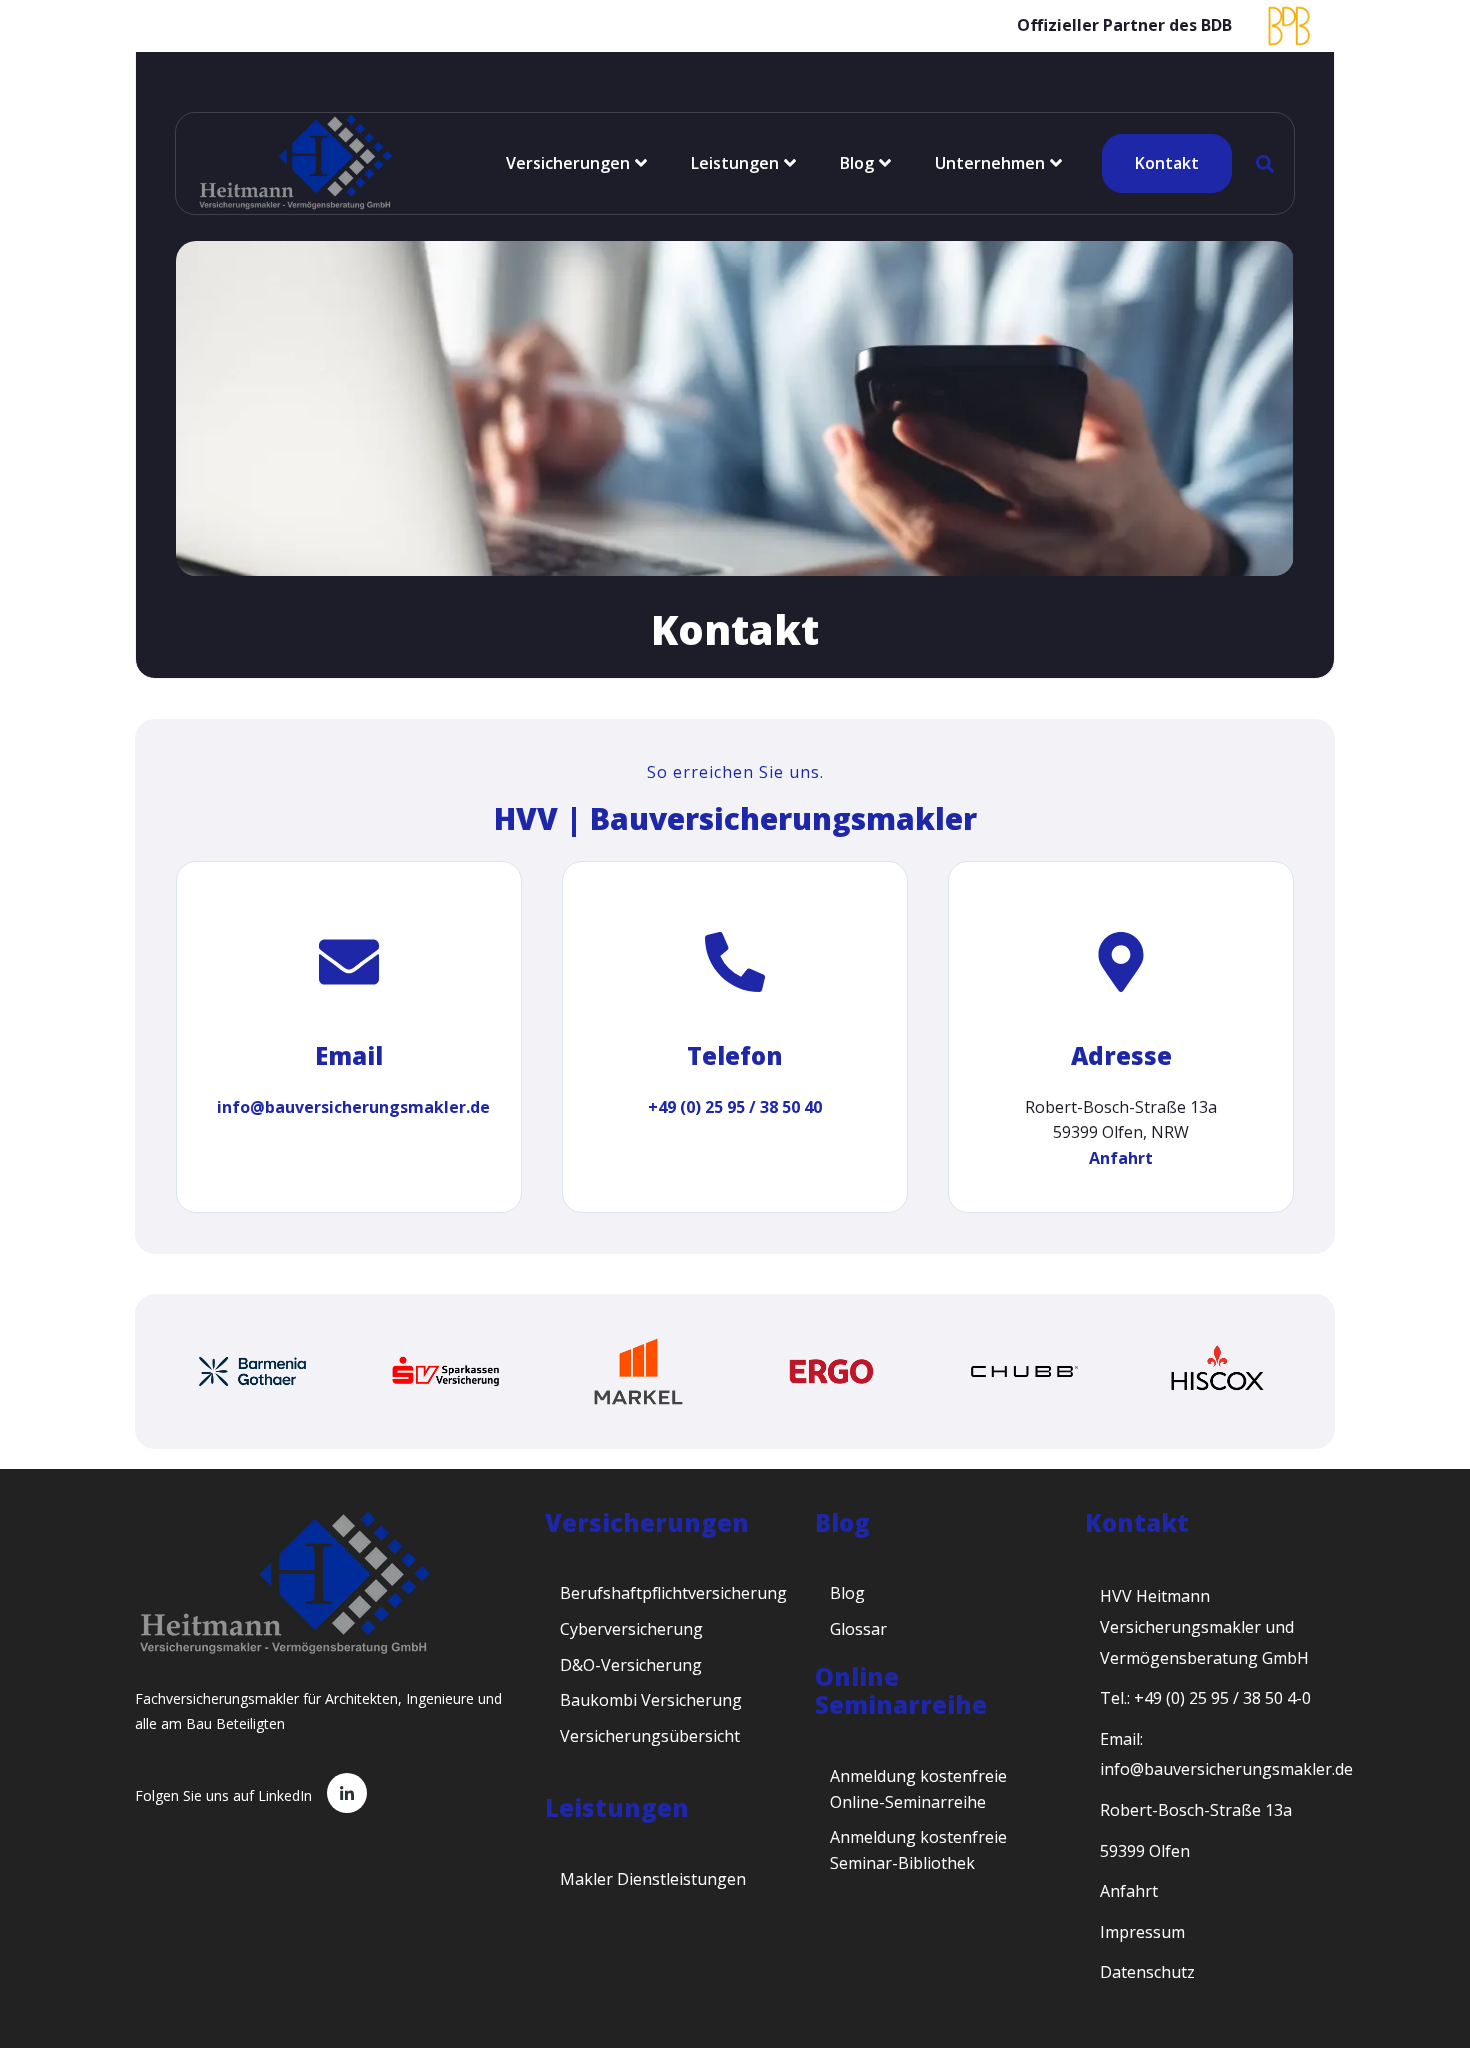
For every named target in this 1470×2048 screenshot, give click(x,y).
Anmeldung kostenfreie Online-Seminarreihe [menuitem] (918, 1789)
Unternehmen (990, 163)
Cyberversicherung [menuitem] (631, 1629)
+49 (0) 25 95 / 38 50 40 (735, 1107)
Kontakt (1167, 163)
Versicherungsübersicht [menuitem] (650, 1736)
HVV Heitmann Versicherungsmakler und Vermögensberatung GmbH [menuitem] (1204, 1626)
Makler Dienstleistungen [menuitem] (653, 1879)
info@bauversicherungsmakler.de (353, 1107)
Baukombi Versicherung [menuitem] (651, 1700)
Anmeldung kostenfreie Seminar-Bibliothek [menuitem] (918, 1850)
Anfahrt (1121, 1158)
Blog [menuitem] (847, 1593)
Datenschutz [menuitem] (1147, 1972)
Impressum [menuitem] (1142, 1932)
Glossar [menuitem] (858, 1629)
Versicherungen (568, 163)
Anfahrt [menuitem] (1129, 1891)
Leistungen (735, 163)
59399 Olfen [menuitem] (1145, 1851)
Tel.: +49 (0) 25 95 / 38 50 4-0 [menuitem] (1205, 1698)
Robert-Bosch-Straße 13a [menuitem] (1196, 1810)
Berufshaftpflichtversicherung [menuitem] (673, 1593)
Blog (857, 163)
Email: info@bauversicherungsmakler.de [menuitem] (1226, 1754)
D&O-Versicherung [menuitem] (631, 1665)
